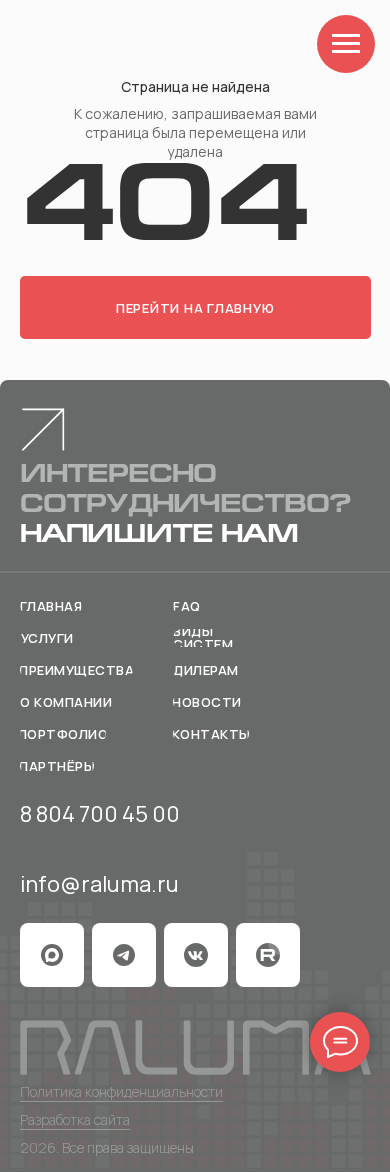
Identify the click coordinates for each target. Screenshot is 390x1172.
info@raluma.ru (99, 884)
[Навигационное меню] (346, 44)
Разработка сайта (75, 1119)
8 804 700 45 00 (100, 814)
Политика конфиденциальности (121, 1091)
